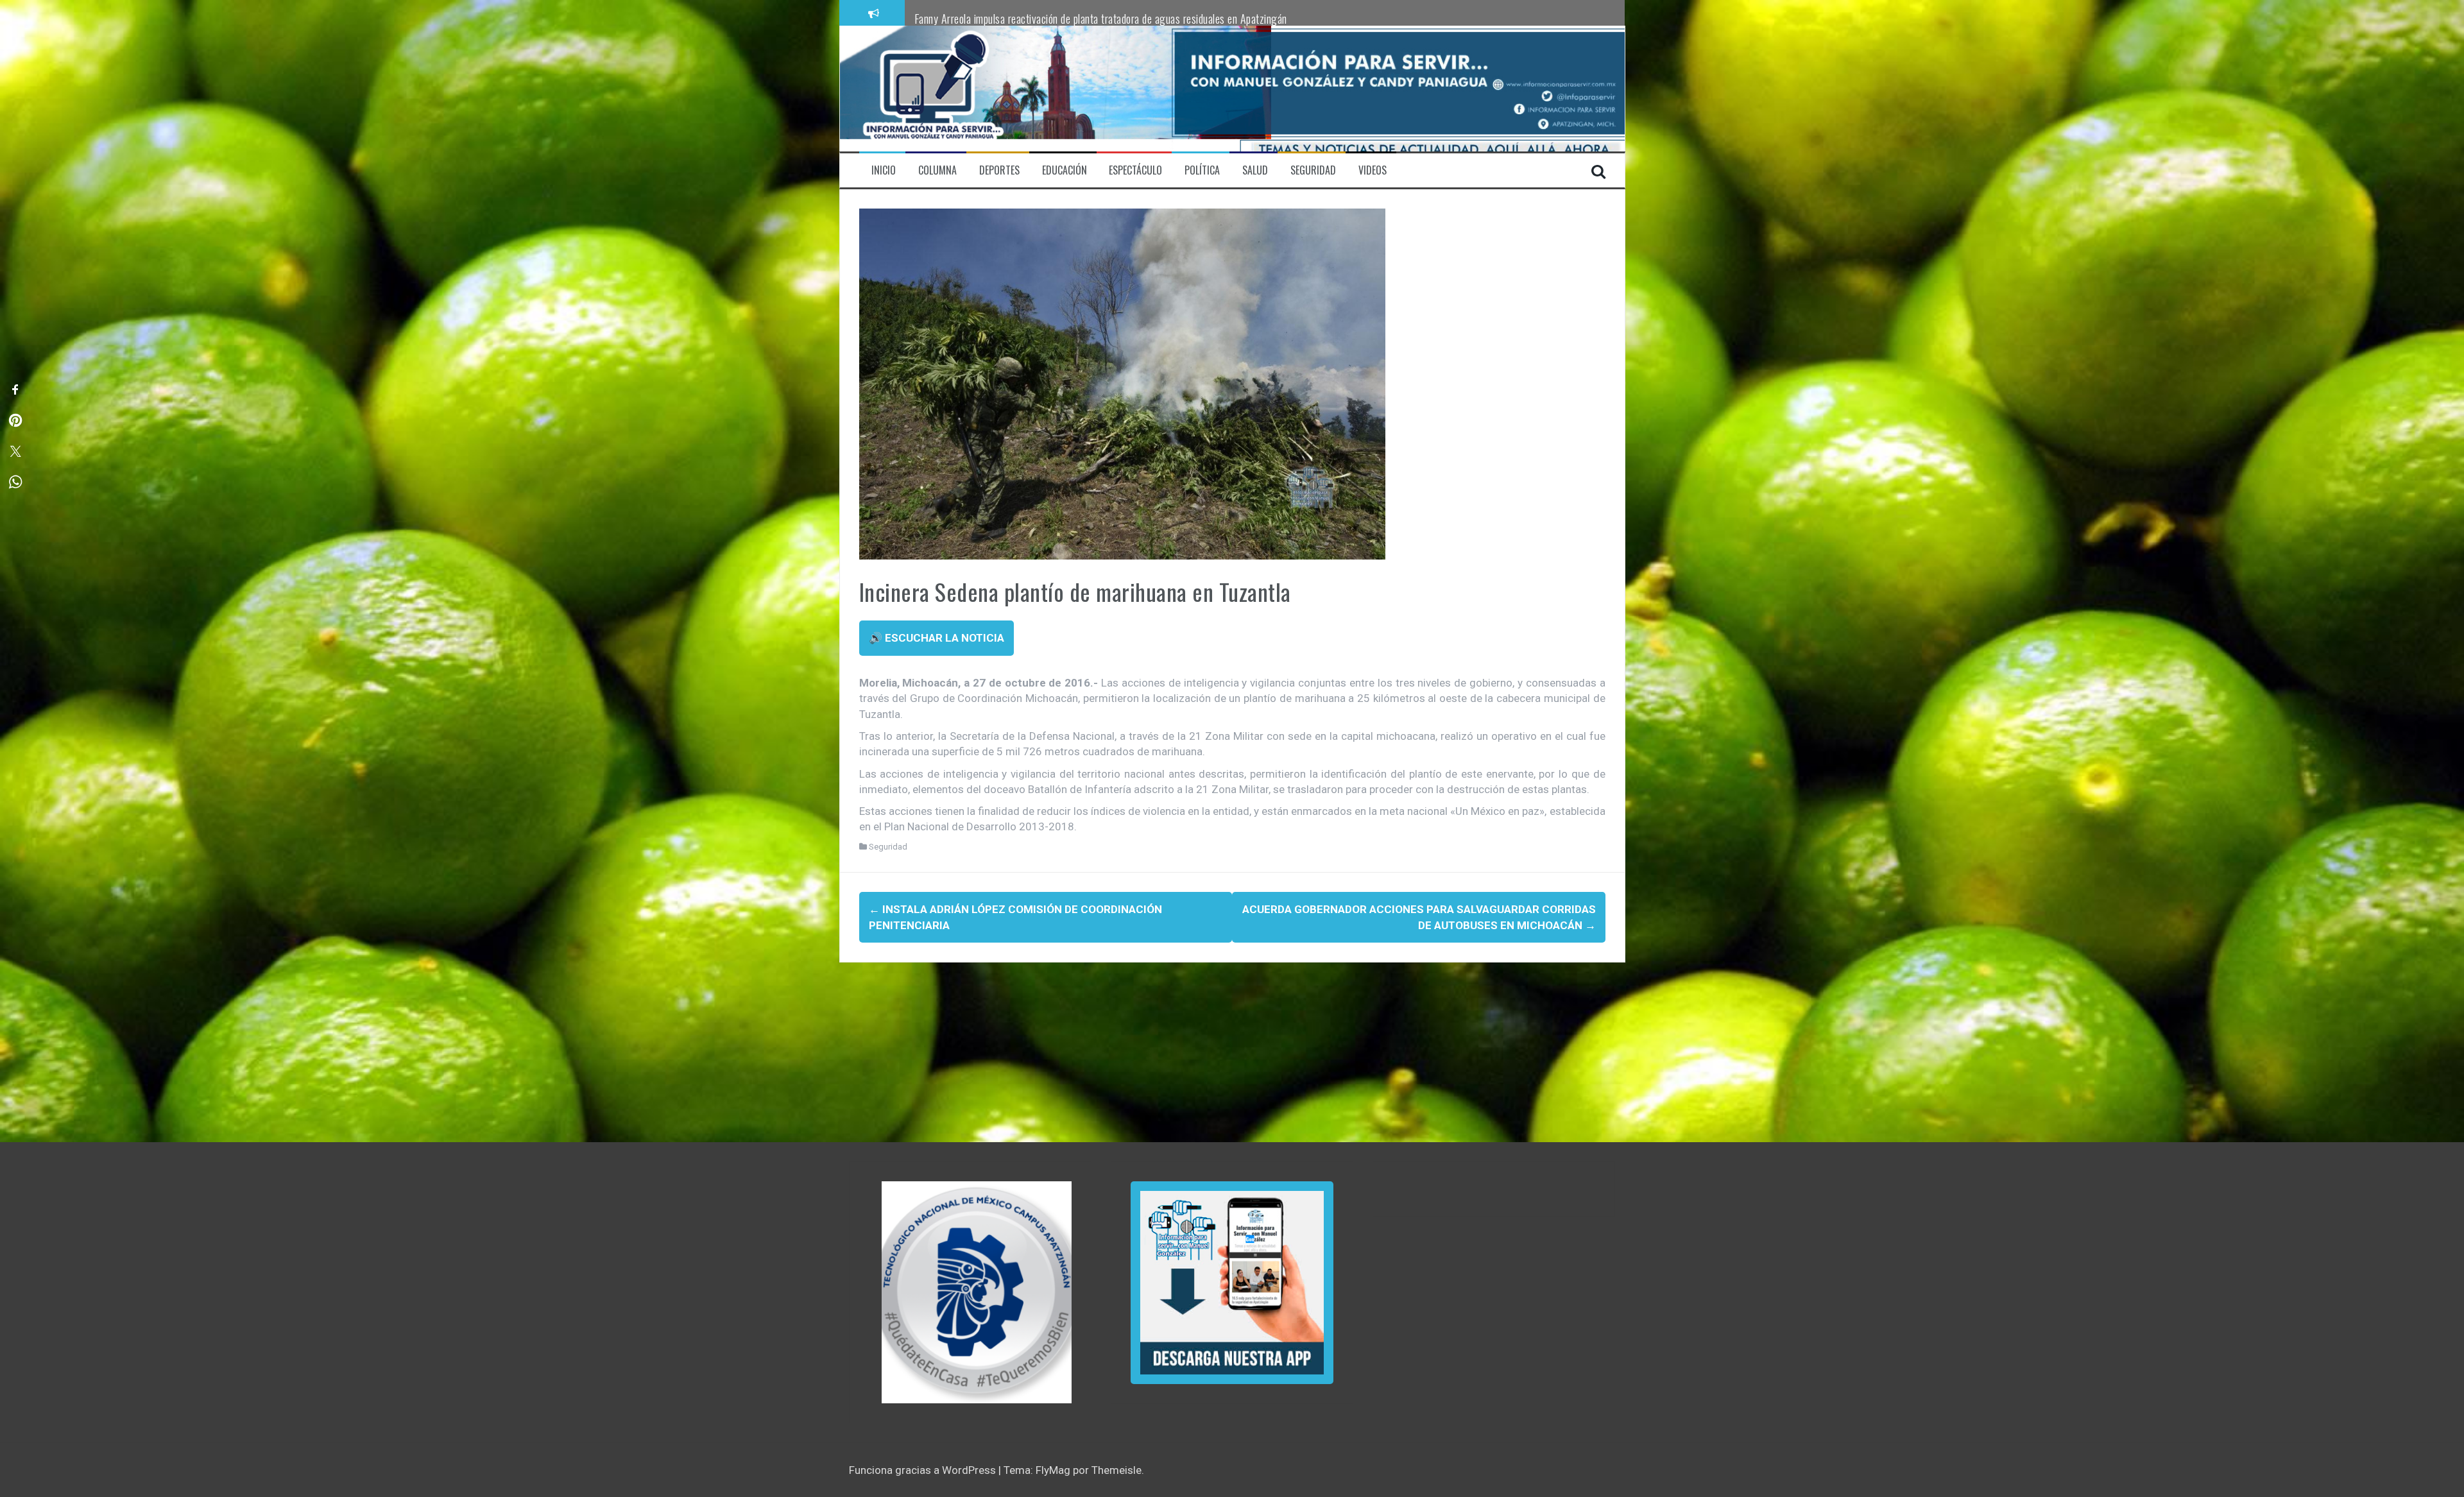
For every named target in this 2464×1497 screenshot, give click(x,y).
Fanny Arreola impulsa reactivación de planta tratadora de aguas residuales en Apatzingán (1101, 19)
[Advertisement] (1224, 1052)
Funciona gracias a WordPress (924, 1470)
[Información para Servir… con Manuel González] (933, 88)
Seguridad (888, 847)
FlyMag (1053, 1470)
